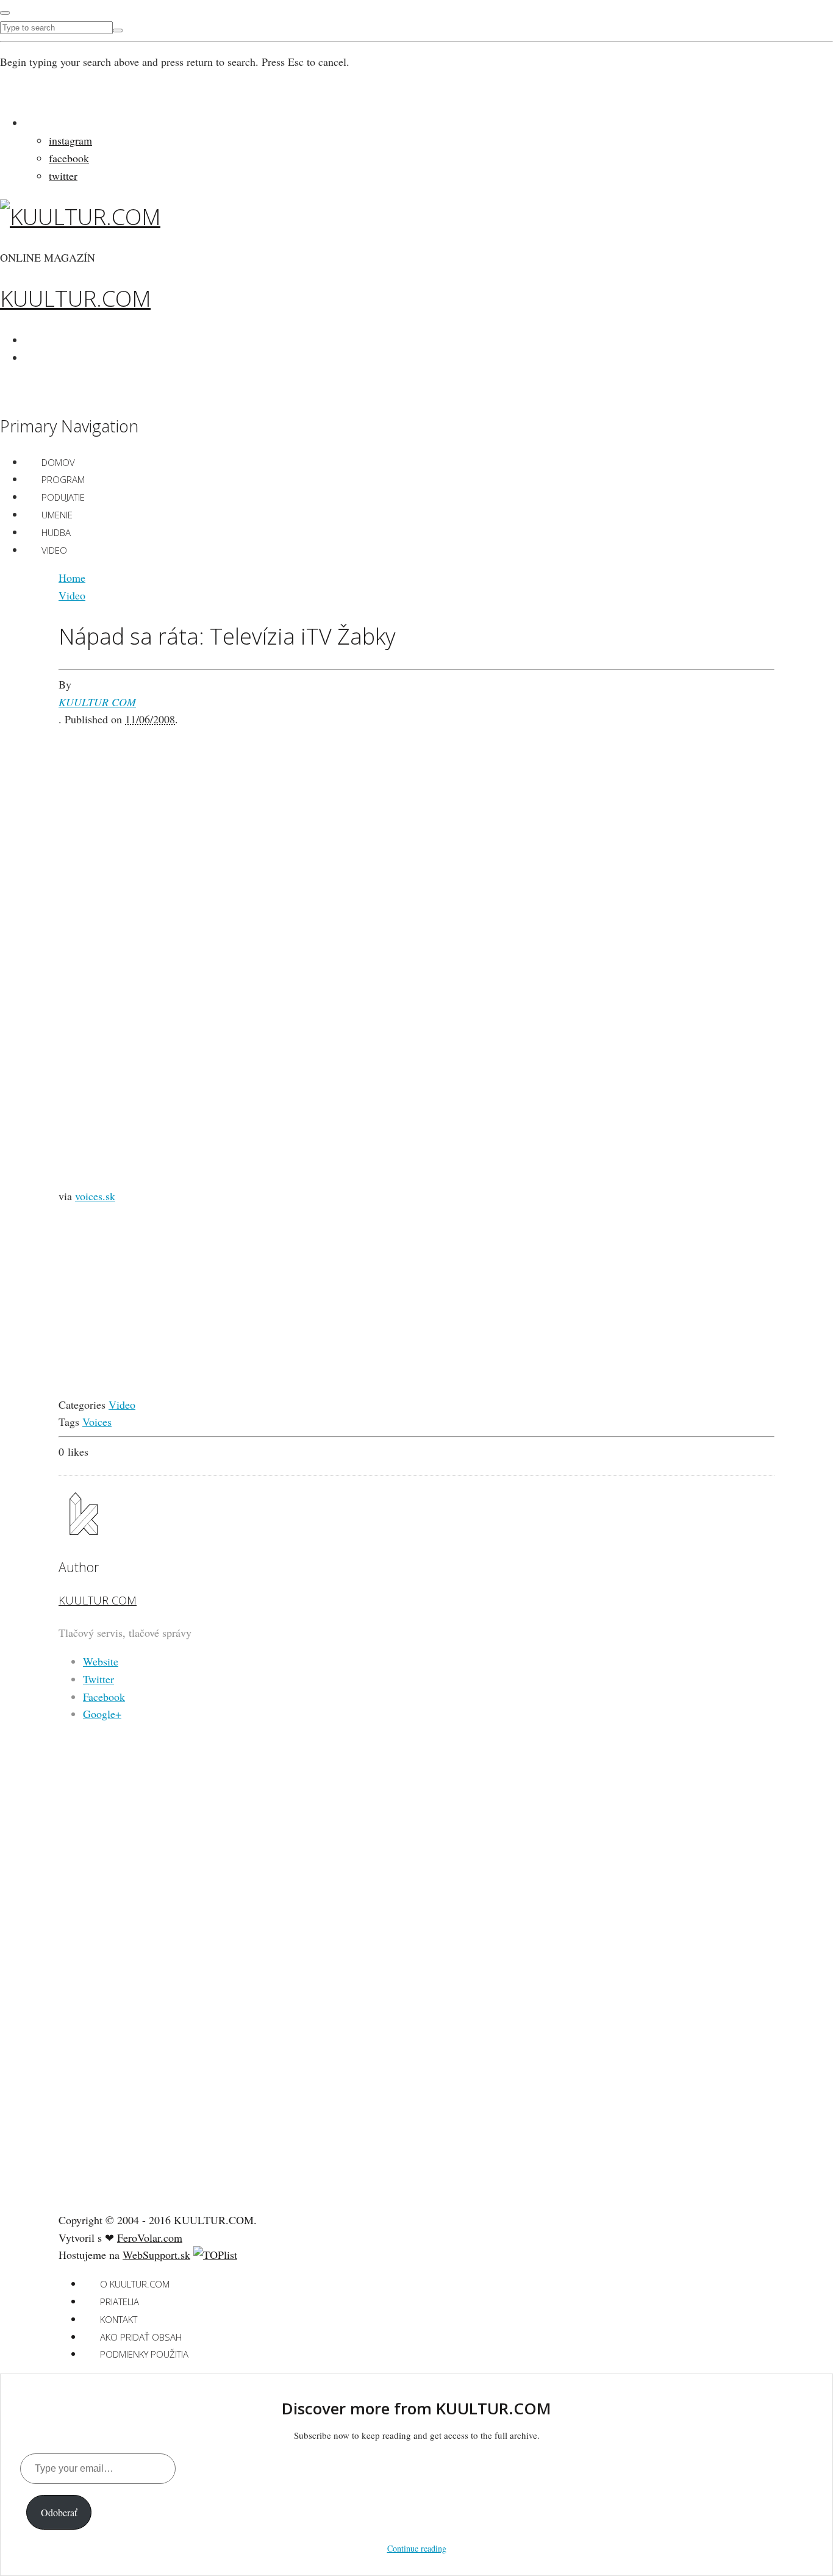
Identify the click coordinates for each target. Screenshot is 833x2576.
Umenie (57, 515)
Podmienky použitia (144, 2354)
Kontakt (119, 2319)
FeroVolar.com (150, 2238)
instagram (70, 140)
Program (63, 479)
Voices (97, 1422)
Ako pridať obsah (141, 2337)
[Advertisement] (416, 814)
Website (101, 1661)
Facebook (104, 1697)
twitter (63, 176)
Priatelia (120, 2302)
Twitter (98, 1679)
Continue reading (417, 2548)
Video (54, 550)
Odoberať (59, 2512)
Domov (58, 462)
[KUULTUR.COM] (80, 217)
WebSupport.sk (156, 2255)
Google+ (102, 1714)
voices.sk (95, 1196)
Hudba (56, 532)
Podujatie (63, 497)
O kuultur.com (135, 2284)
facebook (69, 158)
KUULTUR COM (97, 702)
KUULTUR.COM (75, 299)
